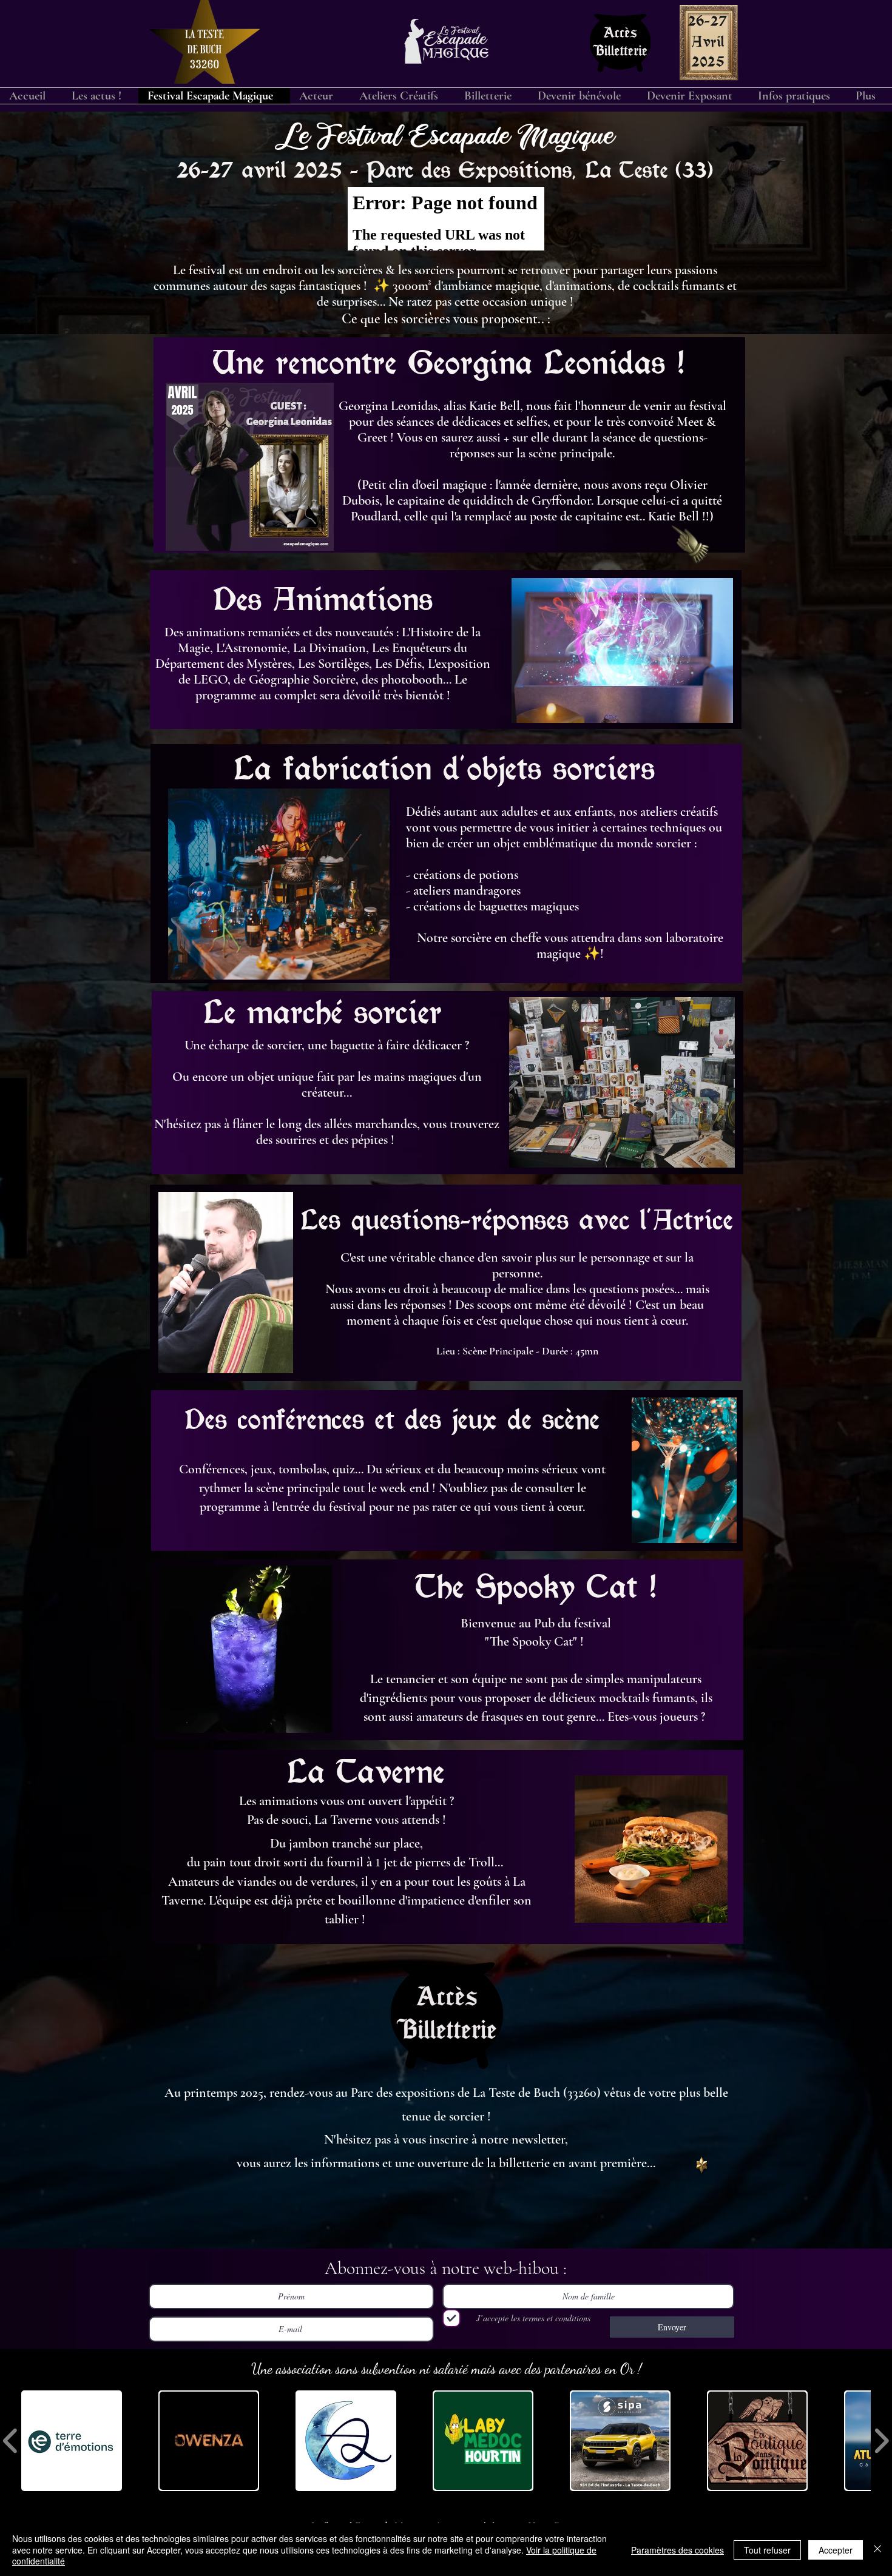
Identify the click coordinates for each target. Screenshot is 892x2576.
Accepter (836, 2550)
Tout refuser (767, 2550)
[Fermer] (877, 2550)
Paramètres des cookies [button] (677, 2550)
